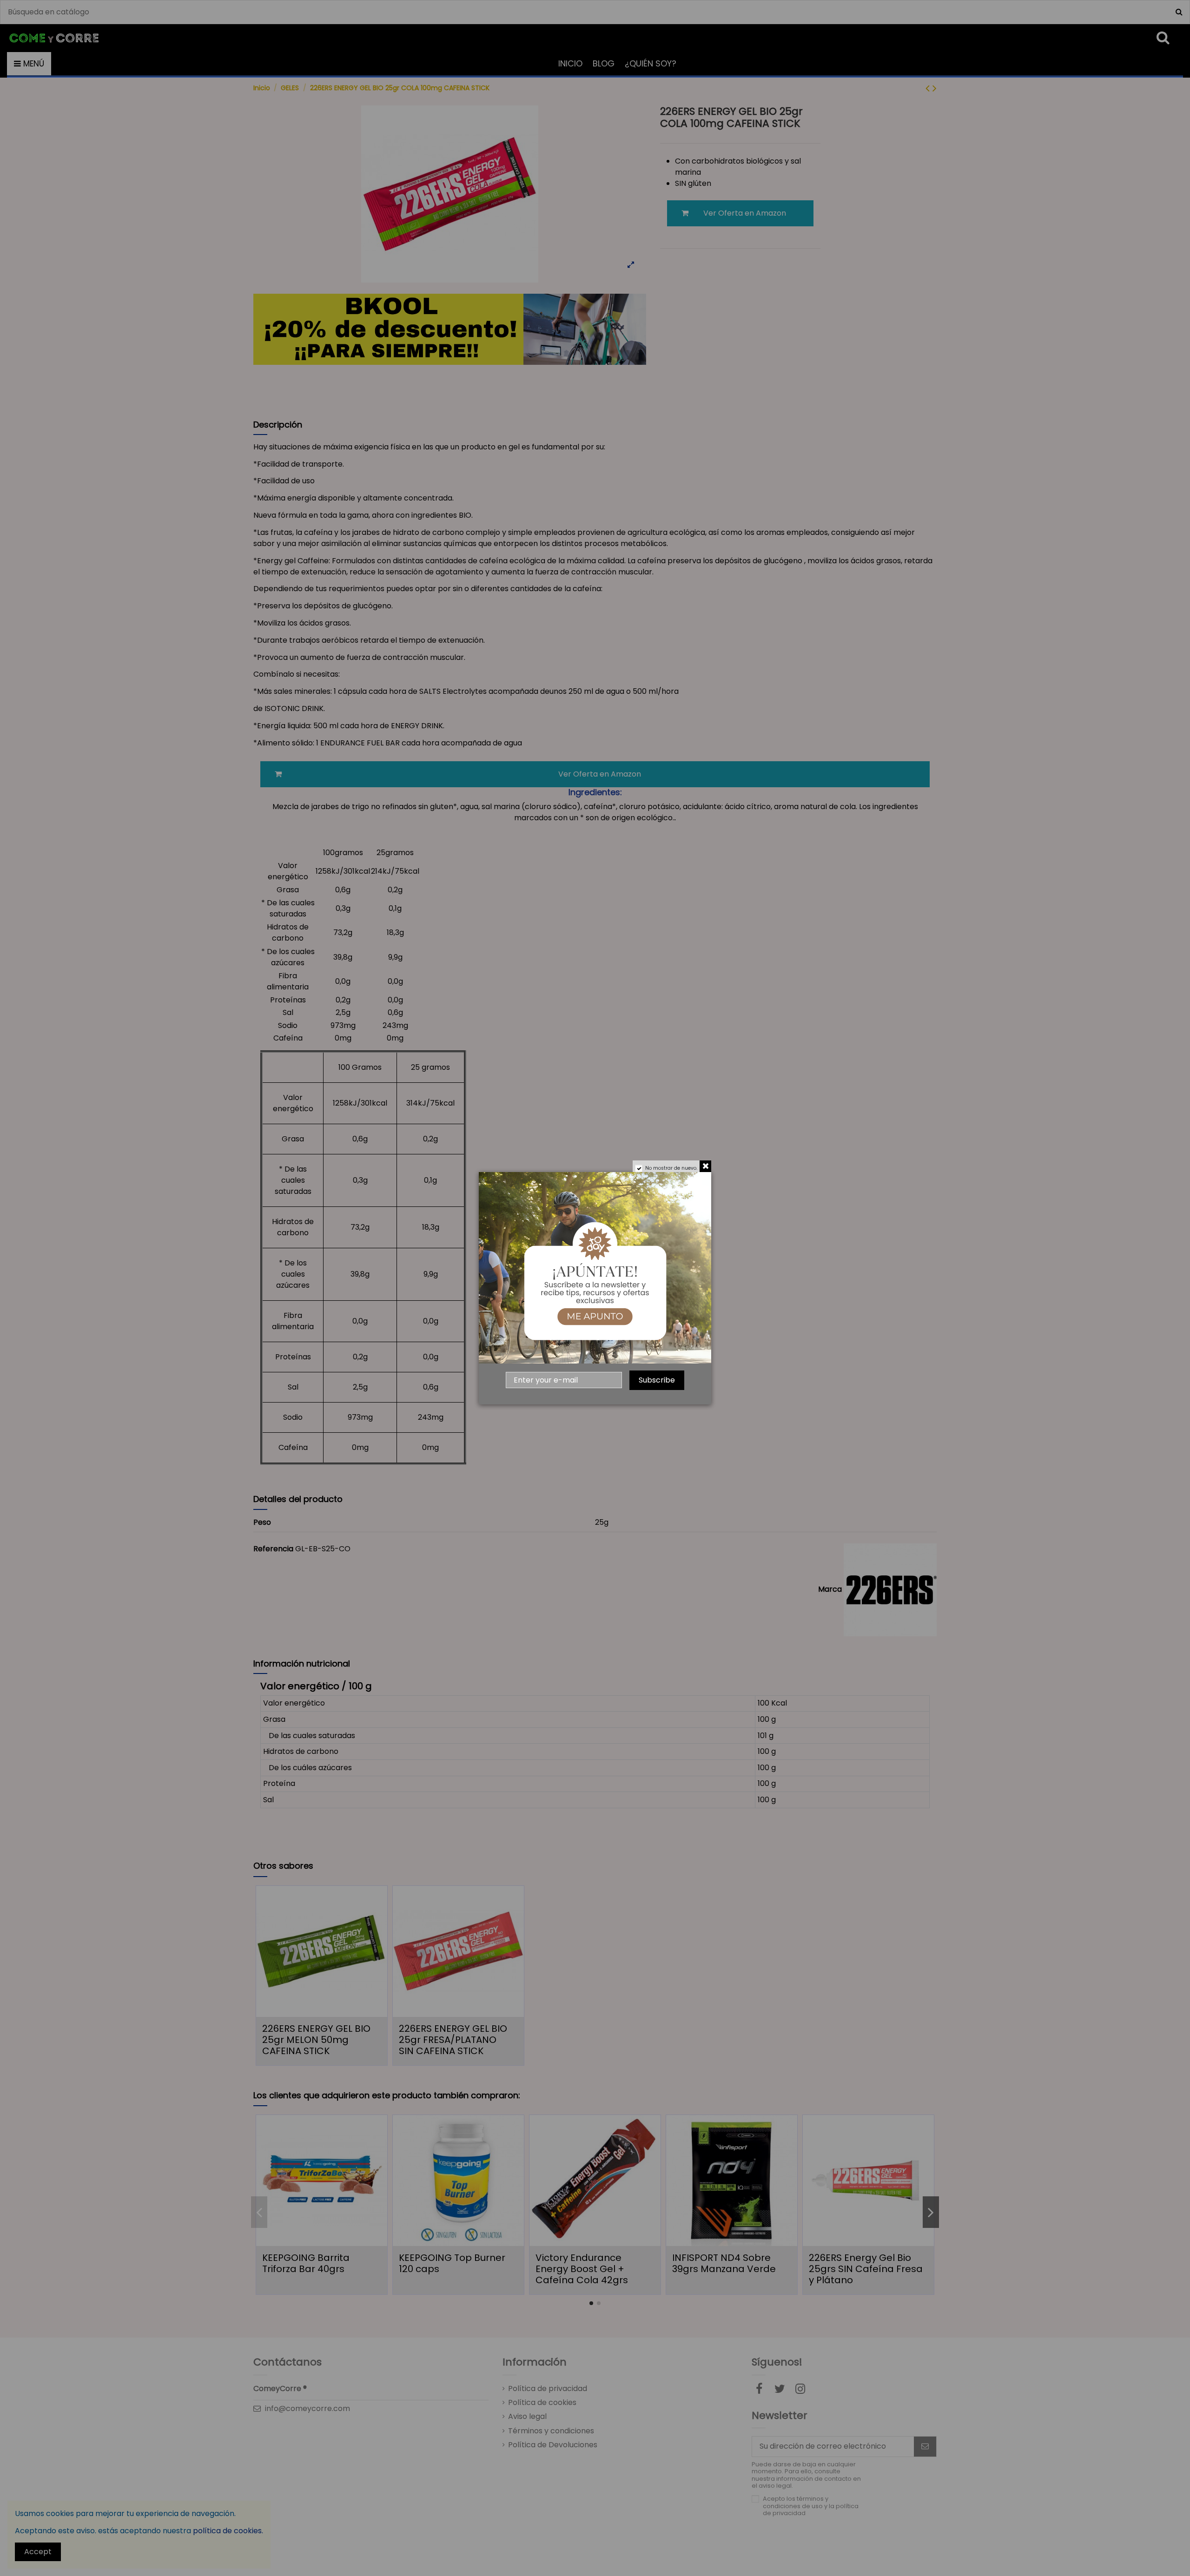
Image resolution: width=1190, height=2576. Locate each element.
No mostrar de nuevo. (671, 1168)
